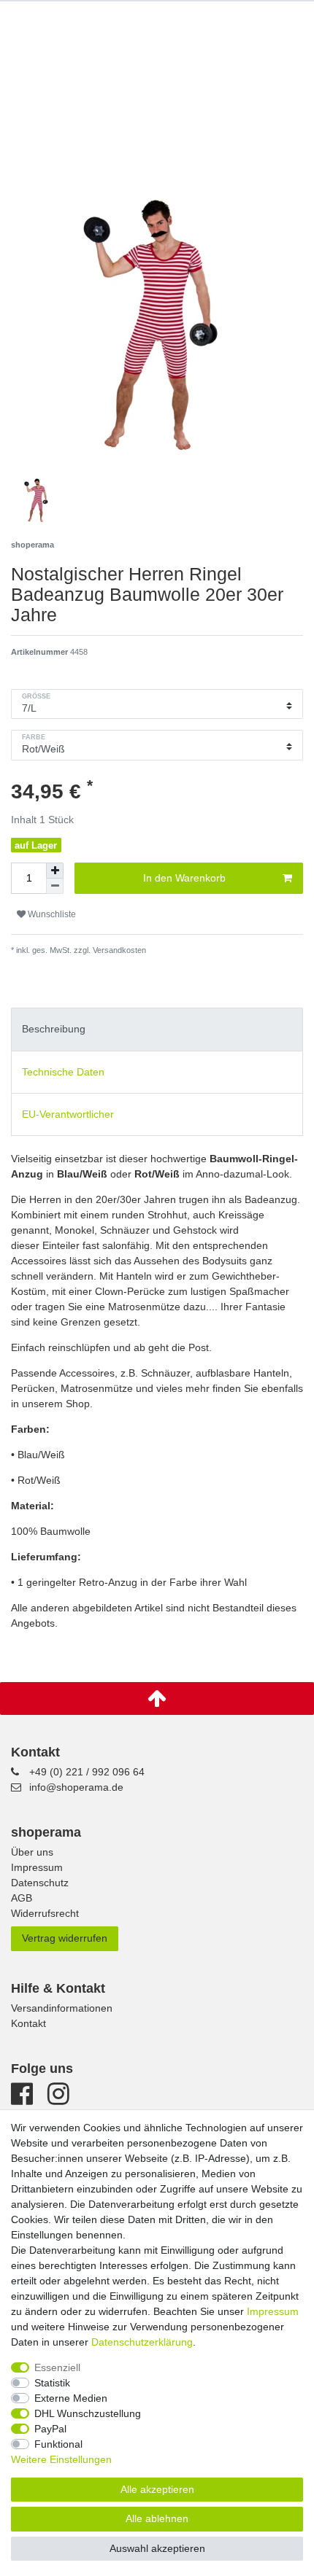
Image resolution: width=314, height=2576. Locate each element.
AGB (22, 1898)
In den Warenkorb (184, 878)
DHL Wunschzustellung (88, 2413)
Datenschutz (40, 1883)
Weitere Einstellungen (61, 2459)
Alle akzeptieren (157, 2489)
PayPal (50, 2429)
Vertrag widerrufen (65, 1938)
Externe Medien (71, 2398)
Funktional (58, 2444)
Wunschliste (51, 914)
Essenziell (57, 2367)
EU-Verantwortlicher (68, 1114)
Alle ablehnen (157, 2518)
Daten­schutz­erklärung (142, 2342)
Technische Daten (63, 1072)
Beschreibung (54, 1029)
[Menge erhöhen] (55, 871)
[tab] (157, 1029)
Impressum (37, 1867)
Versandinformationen (62, 2008)
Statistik (52, 2383)
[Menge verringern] (55, 886)
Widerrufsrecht (45, 1913)
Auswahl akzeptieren (157, 2548)
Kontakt (28, 2023)
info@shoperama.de (76, 1787)
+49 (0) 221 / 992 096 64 (87, 1772)
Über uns (32, 1852)
